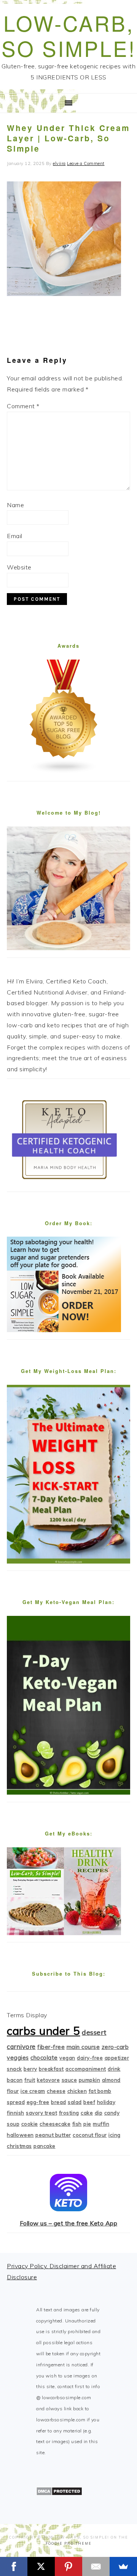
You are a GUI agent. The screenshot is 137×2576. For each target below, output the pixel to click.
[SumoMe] (123, 2566)
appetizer (117, 2058)
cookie (30, 2124)
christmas (19, 2146)
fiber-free (51, 2047)
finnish (16, 2113)
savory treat (41, 2113)
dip (99, 2113)
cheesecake (55, 2124)
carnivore (21, 2046)
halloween (20, 2135)
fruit (30, 2080)
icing (115, 2135)
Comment (23, 406)
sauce (69, 2080)
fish (77, 2124)
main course (83, 2047)
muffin (101, 2124)
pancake (45, 2146)
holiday (106, 2102)
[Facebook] (14, 2566)
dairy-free (90, 2058)
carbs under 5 (44, 2031)
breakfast (51, 2069)
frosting (69, 2113)
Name (15, 505)
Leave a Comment (86, 163)
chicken (77, 2091)
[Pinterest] (68, 2566)
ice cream (33, 2091)
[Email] (96, 2566)
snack (14, 2069)
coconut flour (90, 2135)
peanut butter (53, 2135)
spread (16, 2102)
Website (19, 567)
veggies (18, 2058)
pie (87, 2124)
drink (114, 2069)
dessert (94, 2032)
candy (112, 2113)
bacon (15, 2080)
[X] (41, 2566)
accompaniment (86, 2069)
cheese (56, 2091)
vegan (67, 2058)
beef (89, 2102)
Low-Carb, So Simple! (69, 35)
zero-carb (115, 2047)
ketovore (48, 2080)
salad (75, 2102)
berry (30, 2069)
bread (59, 2102)
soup (13, 2124)
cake (87, 2113)
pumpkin (90, 2080)
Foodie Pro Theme (69, 2543)
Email (15, 536)
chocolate (44, 2058)
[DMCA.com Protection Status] (59, 2494)
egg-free (38, 2102)
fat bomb (100, 2091)
